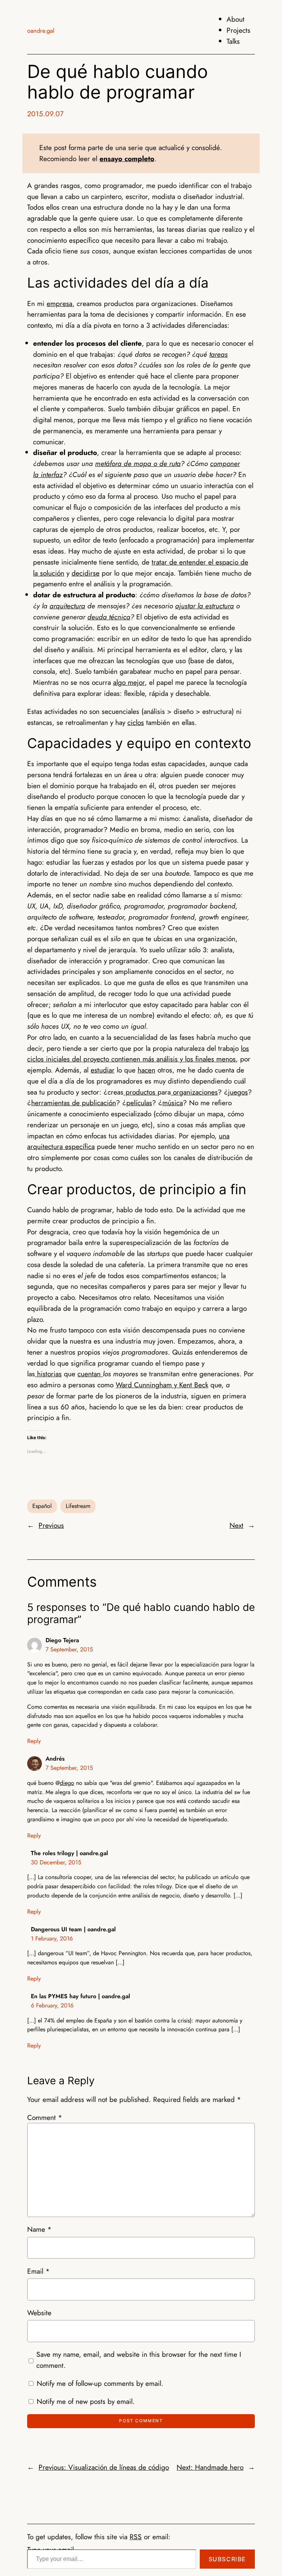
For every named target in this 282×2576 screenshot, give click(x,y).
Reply (34, 1741)
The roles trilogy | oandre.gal (69, 1853)
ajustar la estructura (205, 606)
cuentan (90, 1374)
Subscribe (227, 2559)
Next (236, 1525)
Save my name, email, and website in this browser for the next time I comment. (139, 2360)
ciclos (136, 722)
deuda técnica (109, 617)
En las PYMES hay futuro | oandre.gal (80, 1996)
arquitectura (67, 606)
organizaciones (194, 1092)
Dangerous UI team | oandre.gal (73, 1929)
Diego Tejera (62, 1640)
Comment (45, 2117)
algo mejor (129, 682)
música (173, 1103)
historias (48, 1374)
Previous (51, 1525)
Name (39, 2229)
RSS (136, 2537)
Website (39, 2313)
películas (139, 1103)
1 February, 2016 (52, 1938)
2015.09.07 (45, 114)
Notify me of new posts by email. (86, 2401)
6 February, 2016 (52, 2005)
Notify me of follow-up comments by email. (100, 2383)
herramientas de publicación (74, 1103)
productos (140, 1092)
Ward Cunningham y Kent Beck (162, 1385)
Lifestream (78, 1506)
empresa (59, 303)
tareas (218, 354)
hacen (147, 1070)
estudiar (103, 1070)
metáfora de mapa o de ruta (138, 463)
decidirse (86, 573)
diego (67, 1783)
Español (42, 1506)
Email (38, 2271)
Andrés (55, 1759)
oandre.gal (41, 31)
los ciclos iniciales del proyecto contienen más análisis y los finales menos (138, 1054)
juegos (238, 1092)
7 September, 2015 (69, 1649)
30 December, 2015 (56, 1862)
